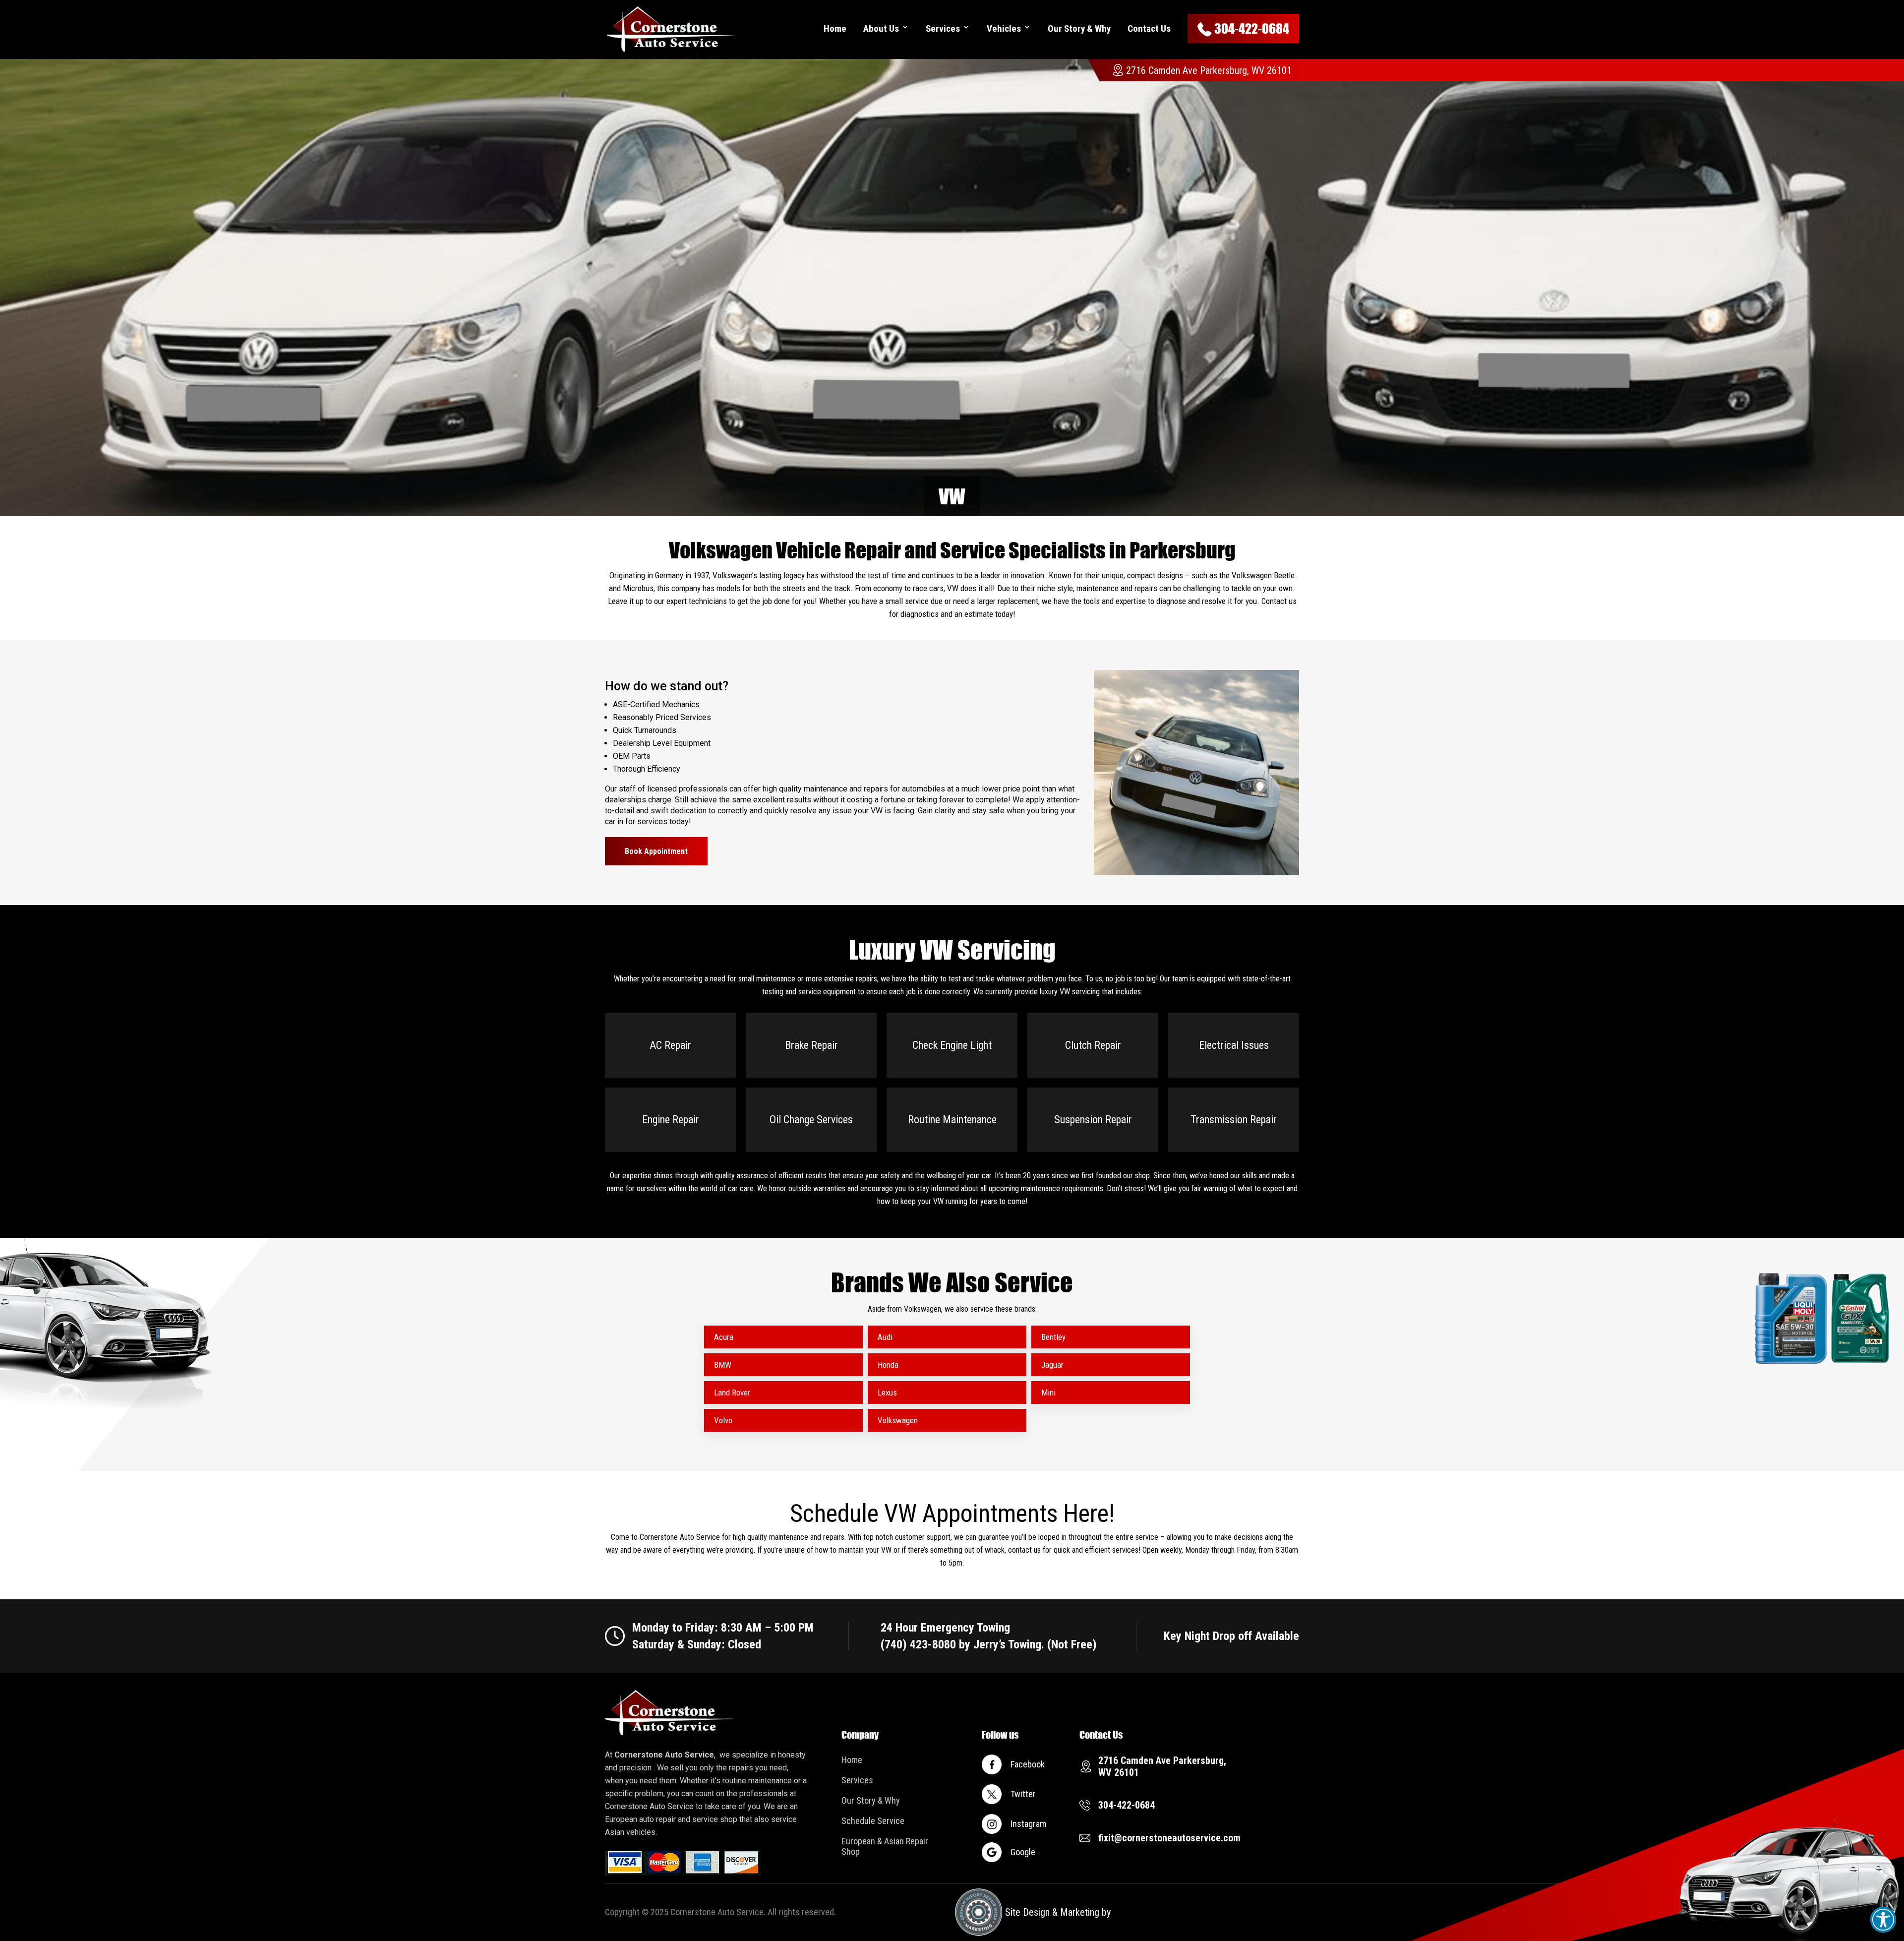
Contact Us (1149, 29)
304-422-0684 (1252, 29)
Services (943, 29)
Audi (885, 1337)
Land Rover (732, 1393)
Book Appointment (656, 851)
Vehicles (1004, 29)
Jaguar (1052, 1365)
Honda (888, 1365)
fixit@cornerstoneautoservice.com (1169, 1838)
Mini (1048, 1393)
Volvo (723, 1420)
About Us (881, 29)
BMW (723, 1365)
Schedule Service (873, 1821)
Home (835, 29)
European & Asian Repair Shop (885, 1846)
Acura (724, 1337)
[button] (1883, 1920)
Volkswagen (898, 1420)
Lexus (887, 1393)
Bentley (1053, 1337)
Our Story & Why (1079, 29)
